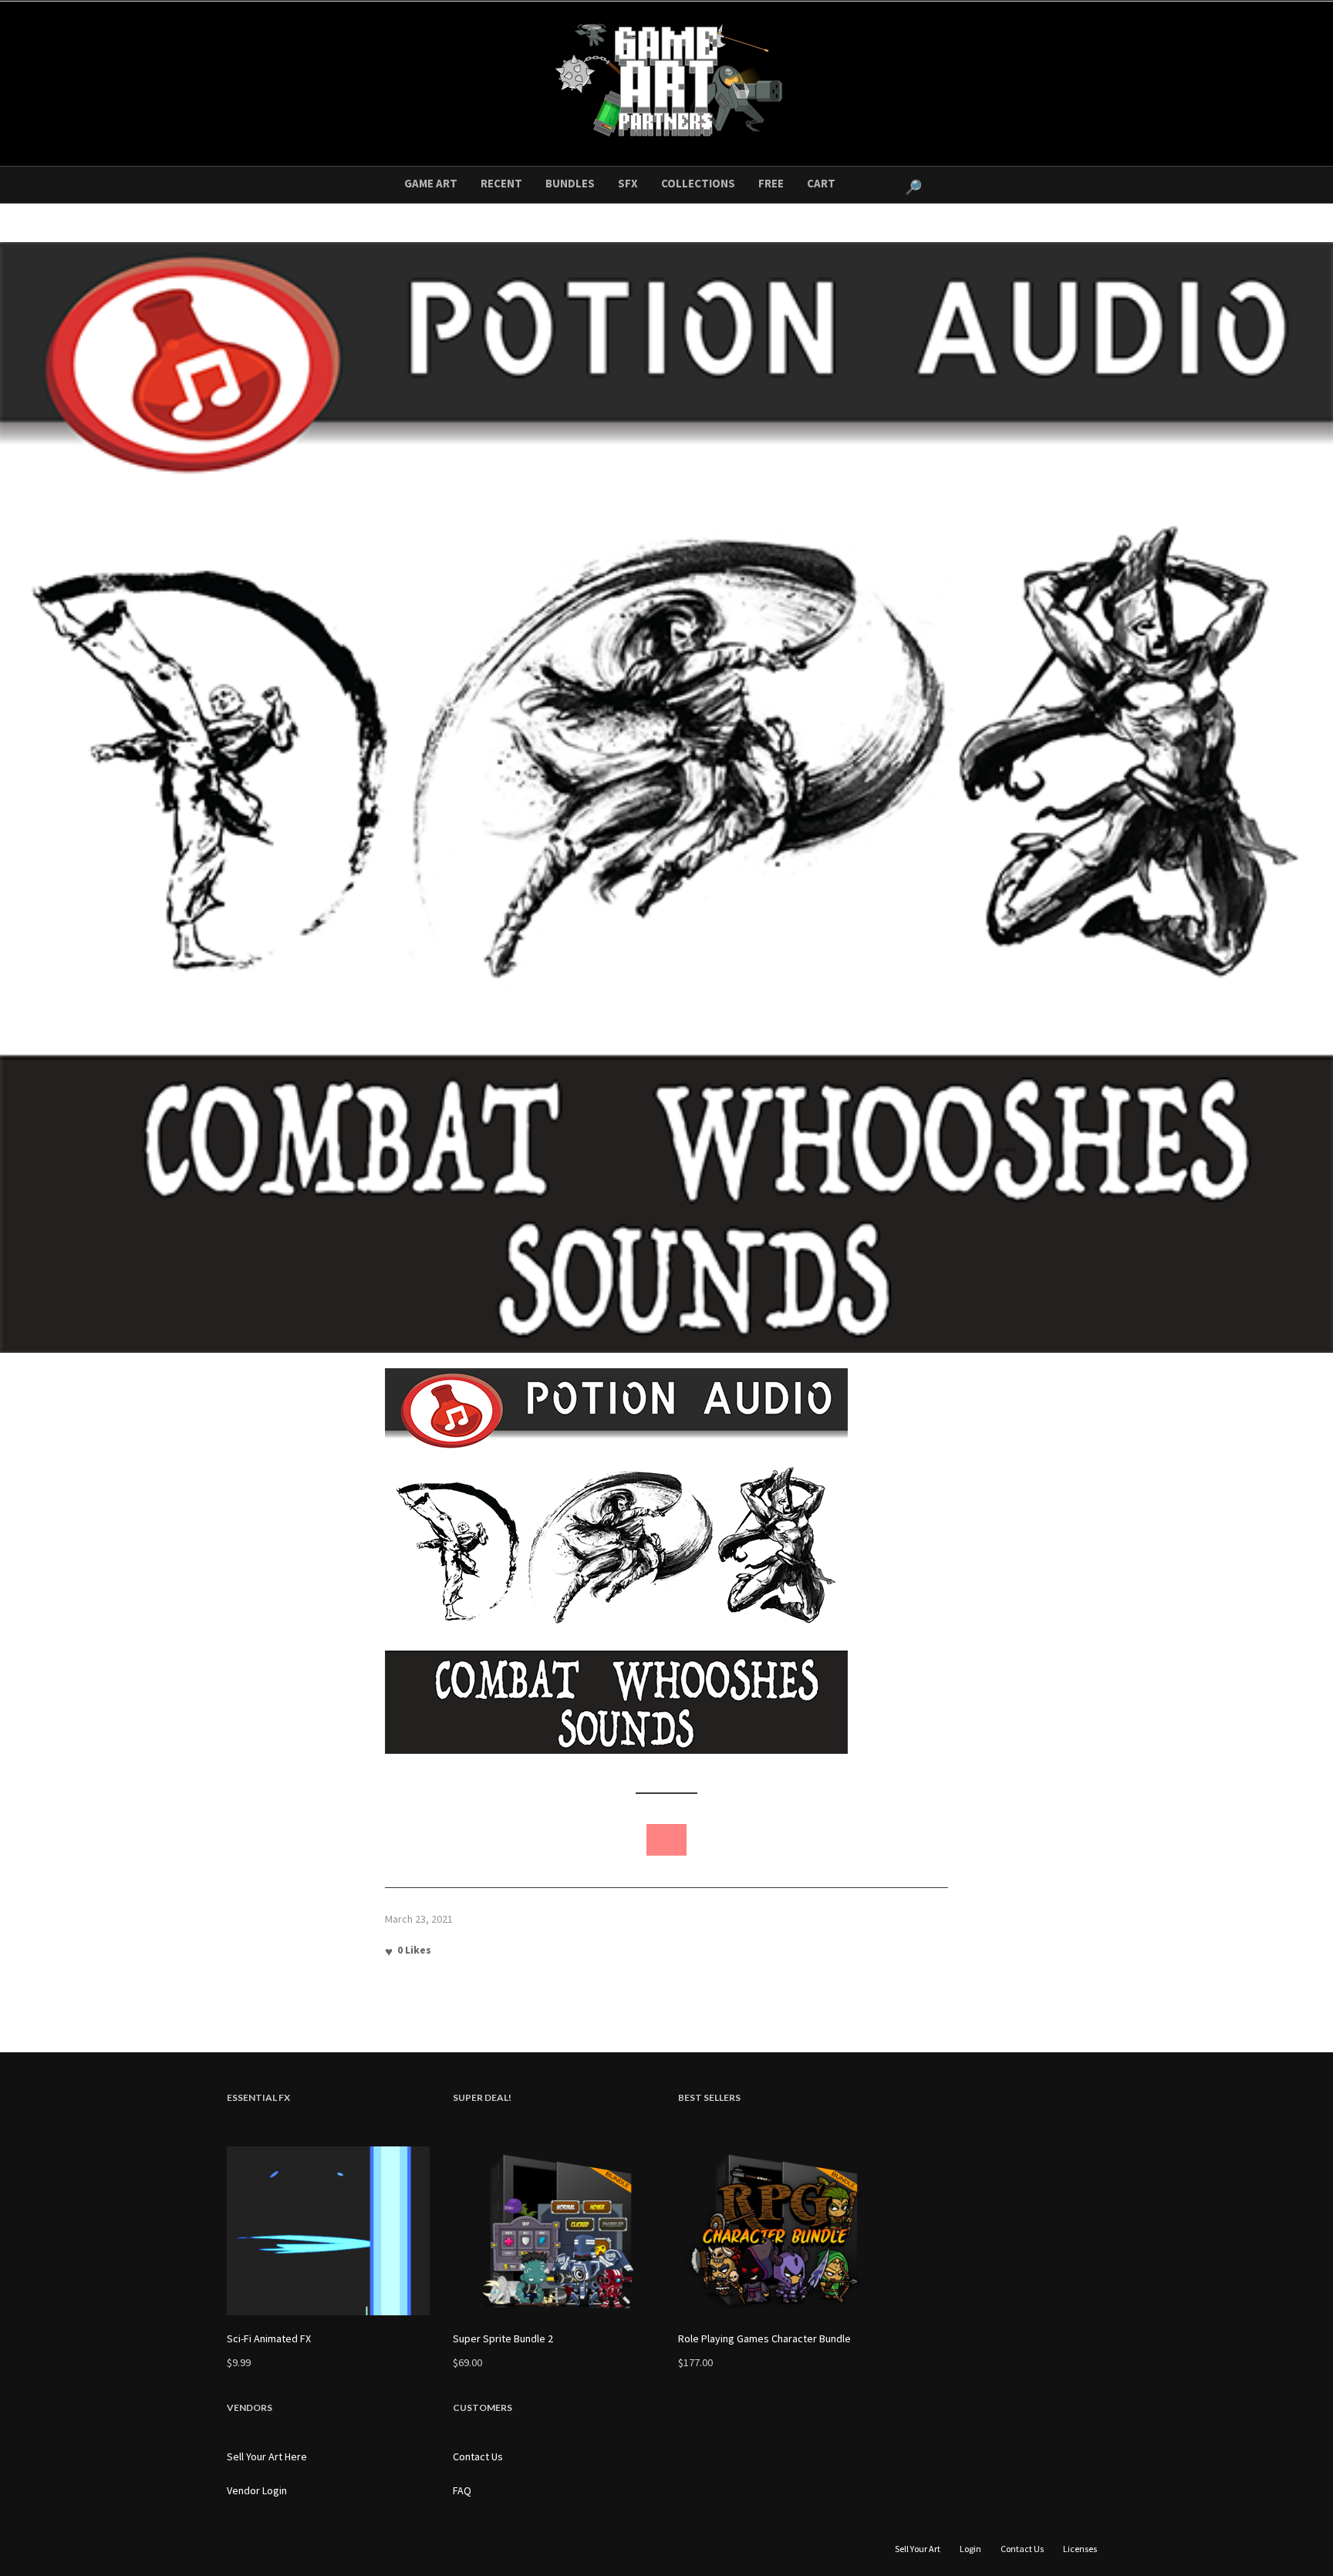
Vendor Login (257, 2490)
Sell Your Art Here (267, 2456)
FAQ (462, 2490)
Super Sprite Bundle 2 (503, 2338)
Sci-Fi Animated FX (269, 2338)
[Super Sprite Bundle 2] (554, 2231)
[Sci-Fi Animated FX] (328, 2231)
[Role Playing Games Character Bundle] (780, 2231)
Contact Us (478, 2456)
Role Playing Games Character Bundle (764, 2338)
